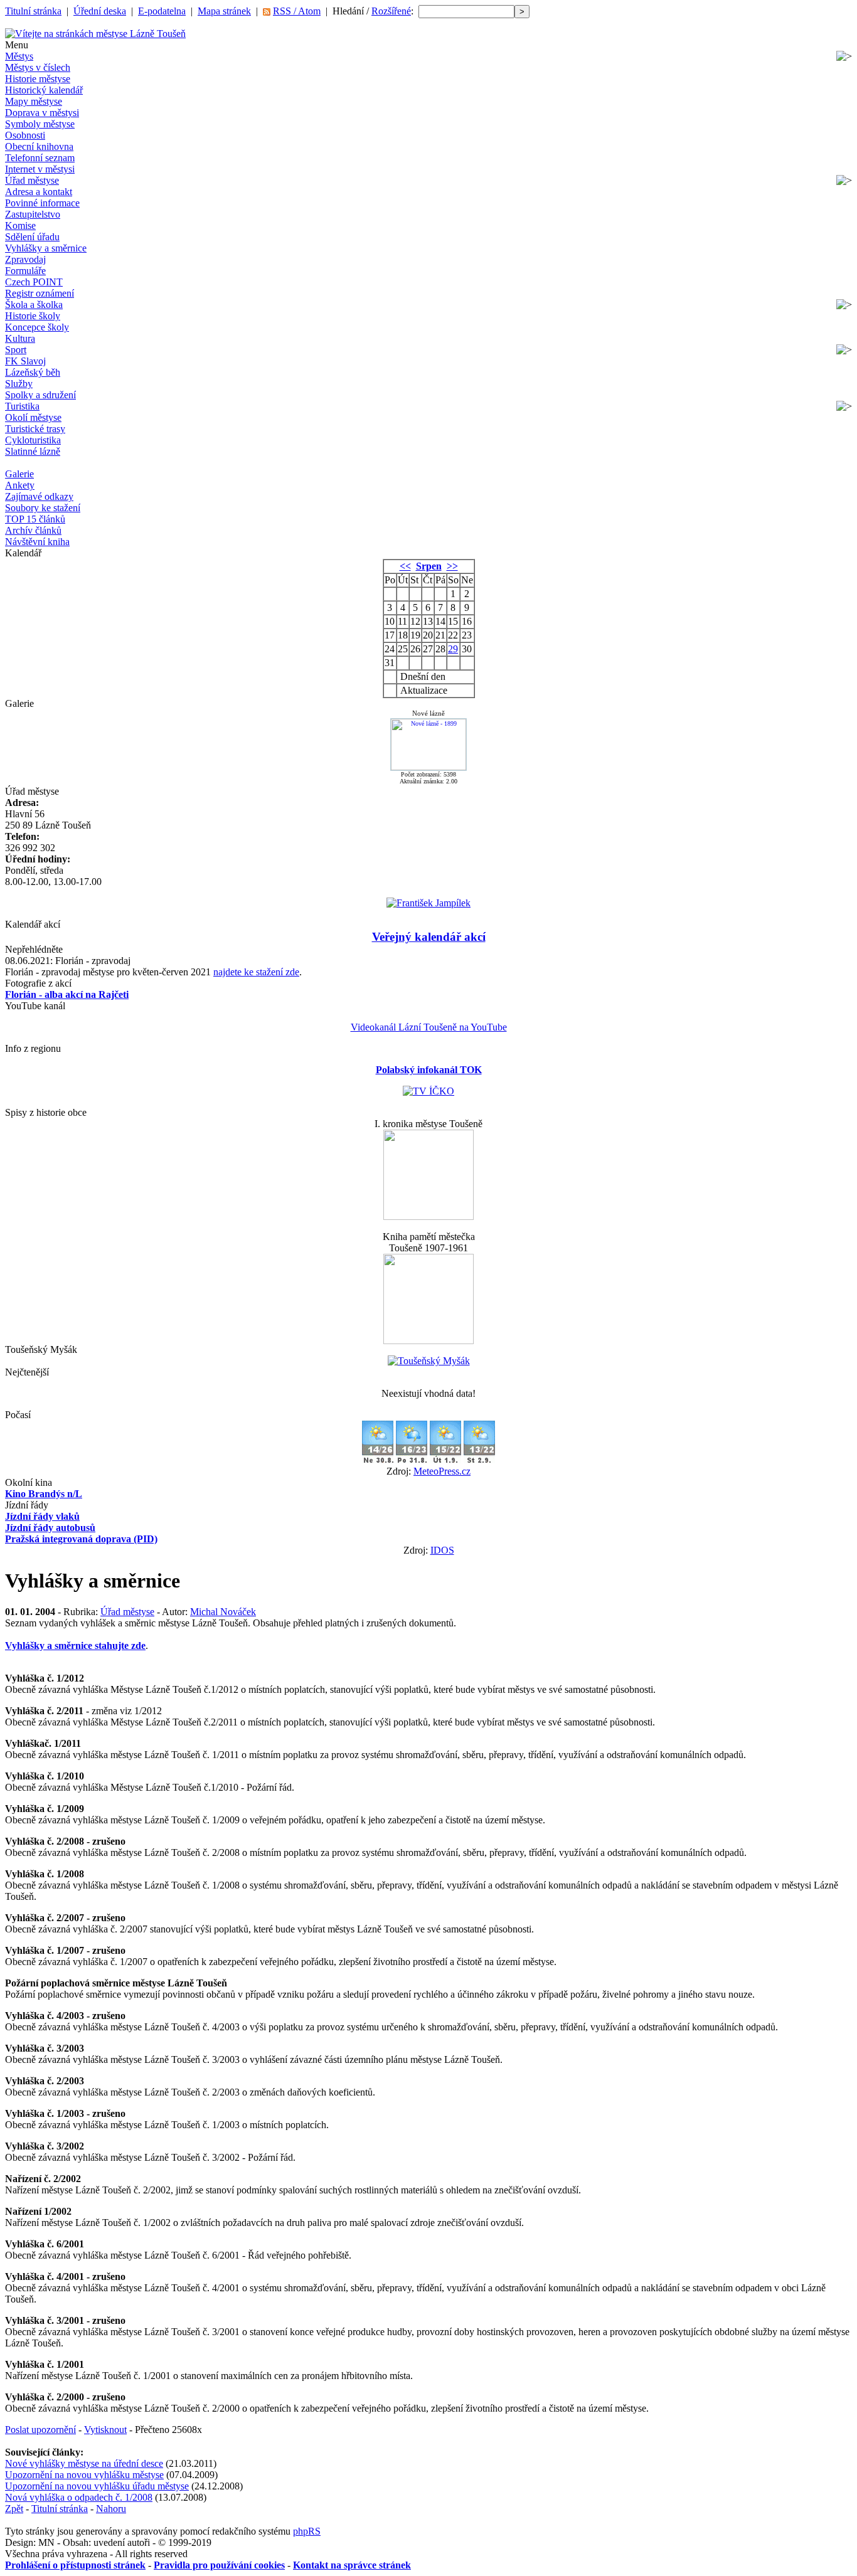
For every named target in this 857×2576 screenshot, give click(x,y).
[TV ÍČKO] (428, 1091)
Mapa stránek (224, 11)
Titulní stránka (33, 11)
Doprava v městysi (42, 113)
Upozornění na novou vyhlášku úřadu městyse (97, 2486)
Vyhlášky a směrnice (46, 248)
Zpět (14, 2509)
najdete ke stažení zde (256, 972)
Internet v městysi (40, 169)
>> (452, 566)
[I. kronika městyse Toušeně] (428, 1216)
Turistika (22, 406)
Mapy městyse (34, 101)
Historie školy (33, 316)
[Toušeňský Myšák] (429, 1361)
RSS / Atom (297, 11)
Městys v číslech (38, 67)
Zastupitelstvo (33, 214)
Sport (16, 350)
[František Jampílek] (428, 903)
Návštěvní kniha (37, 542)
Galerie (19, 474)
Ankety (20, 485)
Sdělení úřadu (32, 237)
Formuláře (25, 271)
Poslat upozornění (40, 2430)
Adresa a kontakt (39, 192)
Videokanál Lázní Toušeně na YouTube (429, 1027)
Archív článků (33, 530)
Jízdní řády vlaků (42, 1516)
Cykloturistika (33, 440)
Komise (20, 225)
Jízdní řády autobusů (50, 1528)
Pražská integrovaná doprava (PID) (81, 1539)
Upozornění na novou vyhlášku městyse (84, 2475)
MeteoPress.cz (442, 1471)
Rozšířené (391, 11)
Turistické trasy (35, 429)
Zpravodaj (25, 259)
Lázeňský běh (33, 372)
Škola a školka (34, 305)
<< (405, 566)
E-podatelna (162, 11)
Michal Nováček (223, 1612)
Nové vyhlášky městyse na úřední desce (84, 2463)
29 (453, 649)
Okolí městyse (33, 417)
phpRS (307, 2531)
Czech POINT (34, 282)
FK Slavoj (25, 361)
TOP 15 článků (35, 519)
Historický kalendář (44, 90)
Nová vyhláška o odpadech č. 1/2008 (79, 2497)
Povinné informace (42, 203)
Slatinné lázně (33, 451)
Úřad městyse (32, 180)
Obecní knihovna (39, 146)
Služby (19, 384)
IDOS (442, 1550)
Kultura (20, 338)
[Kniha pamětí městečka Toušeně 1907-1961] (428, 1341)
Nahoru (111, 2509)
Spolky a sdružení (40, 395)
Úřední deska (100, 11)
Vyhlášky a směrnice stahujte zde (75, 1646)
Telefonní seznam (40, 158)
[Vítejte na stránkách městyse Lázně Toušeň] (95, 34)
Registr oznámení (40, 293)
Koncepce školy (37, 327)
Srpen (429, 566)
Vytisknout (105, 2430)
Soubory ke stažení (43, 508)
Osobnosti (25, 135)
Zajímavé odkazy (39, 496)
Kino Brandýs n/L (44, 1494)
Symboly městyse (40, 124)
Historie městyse (38, 79)
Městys (19, 56)
